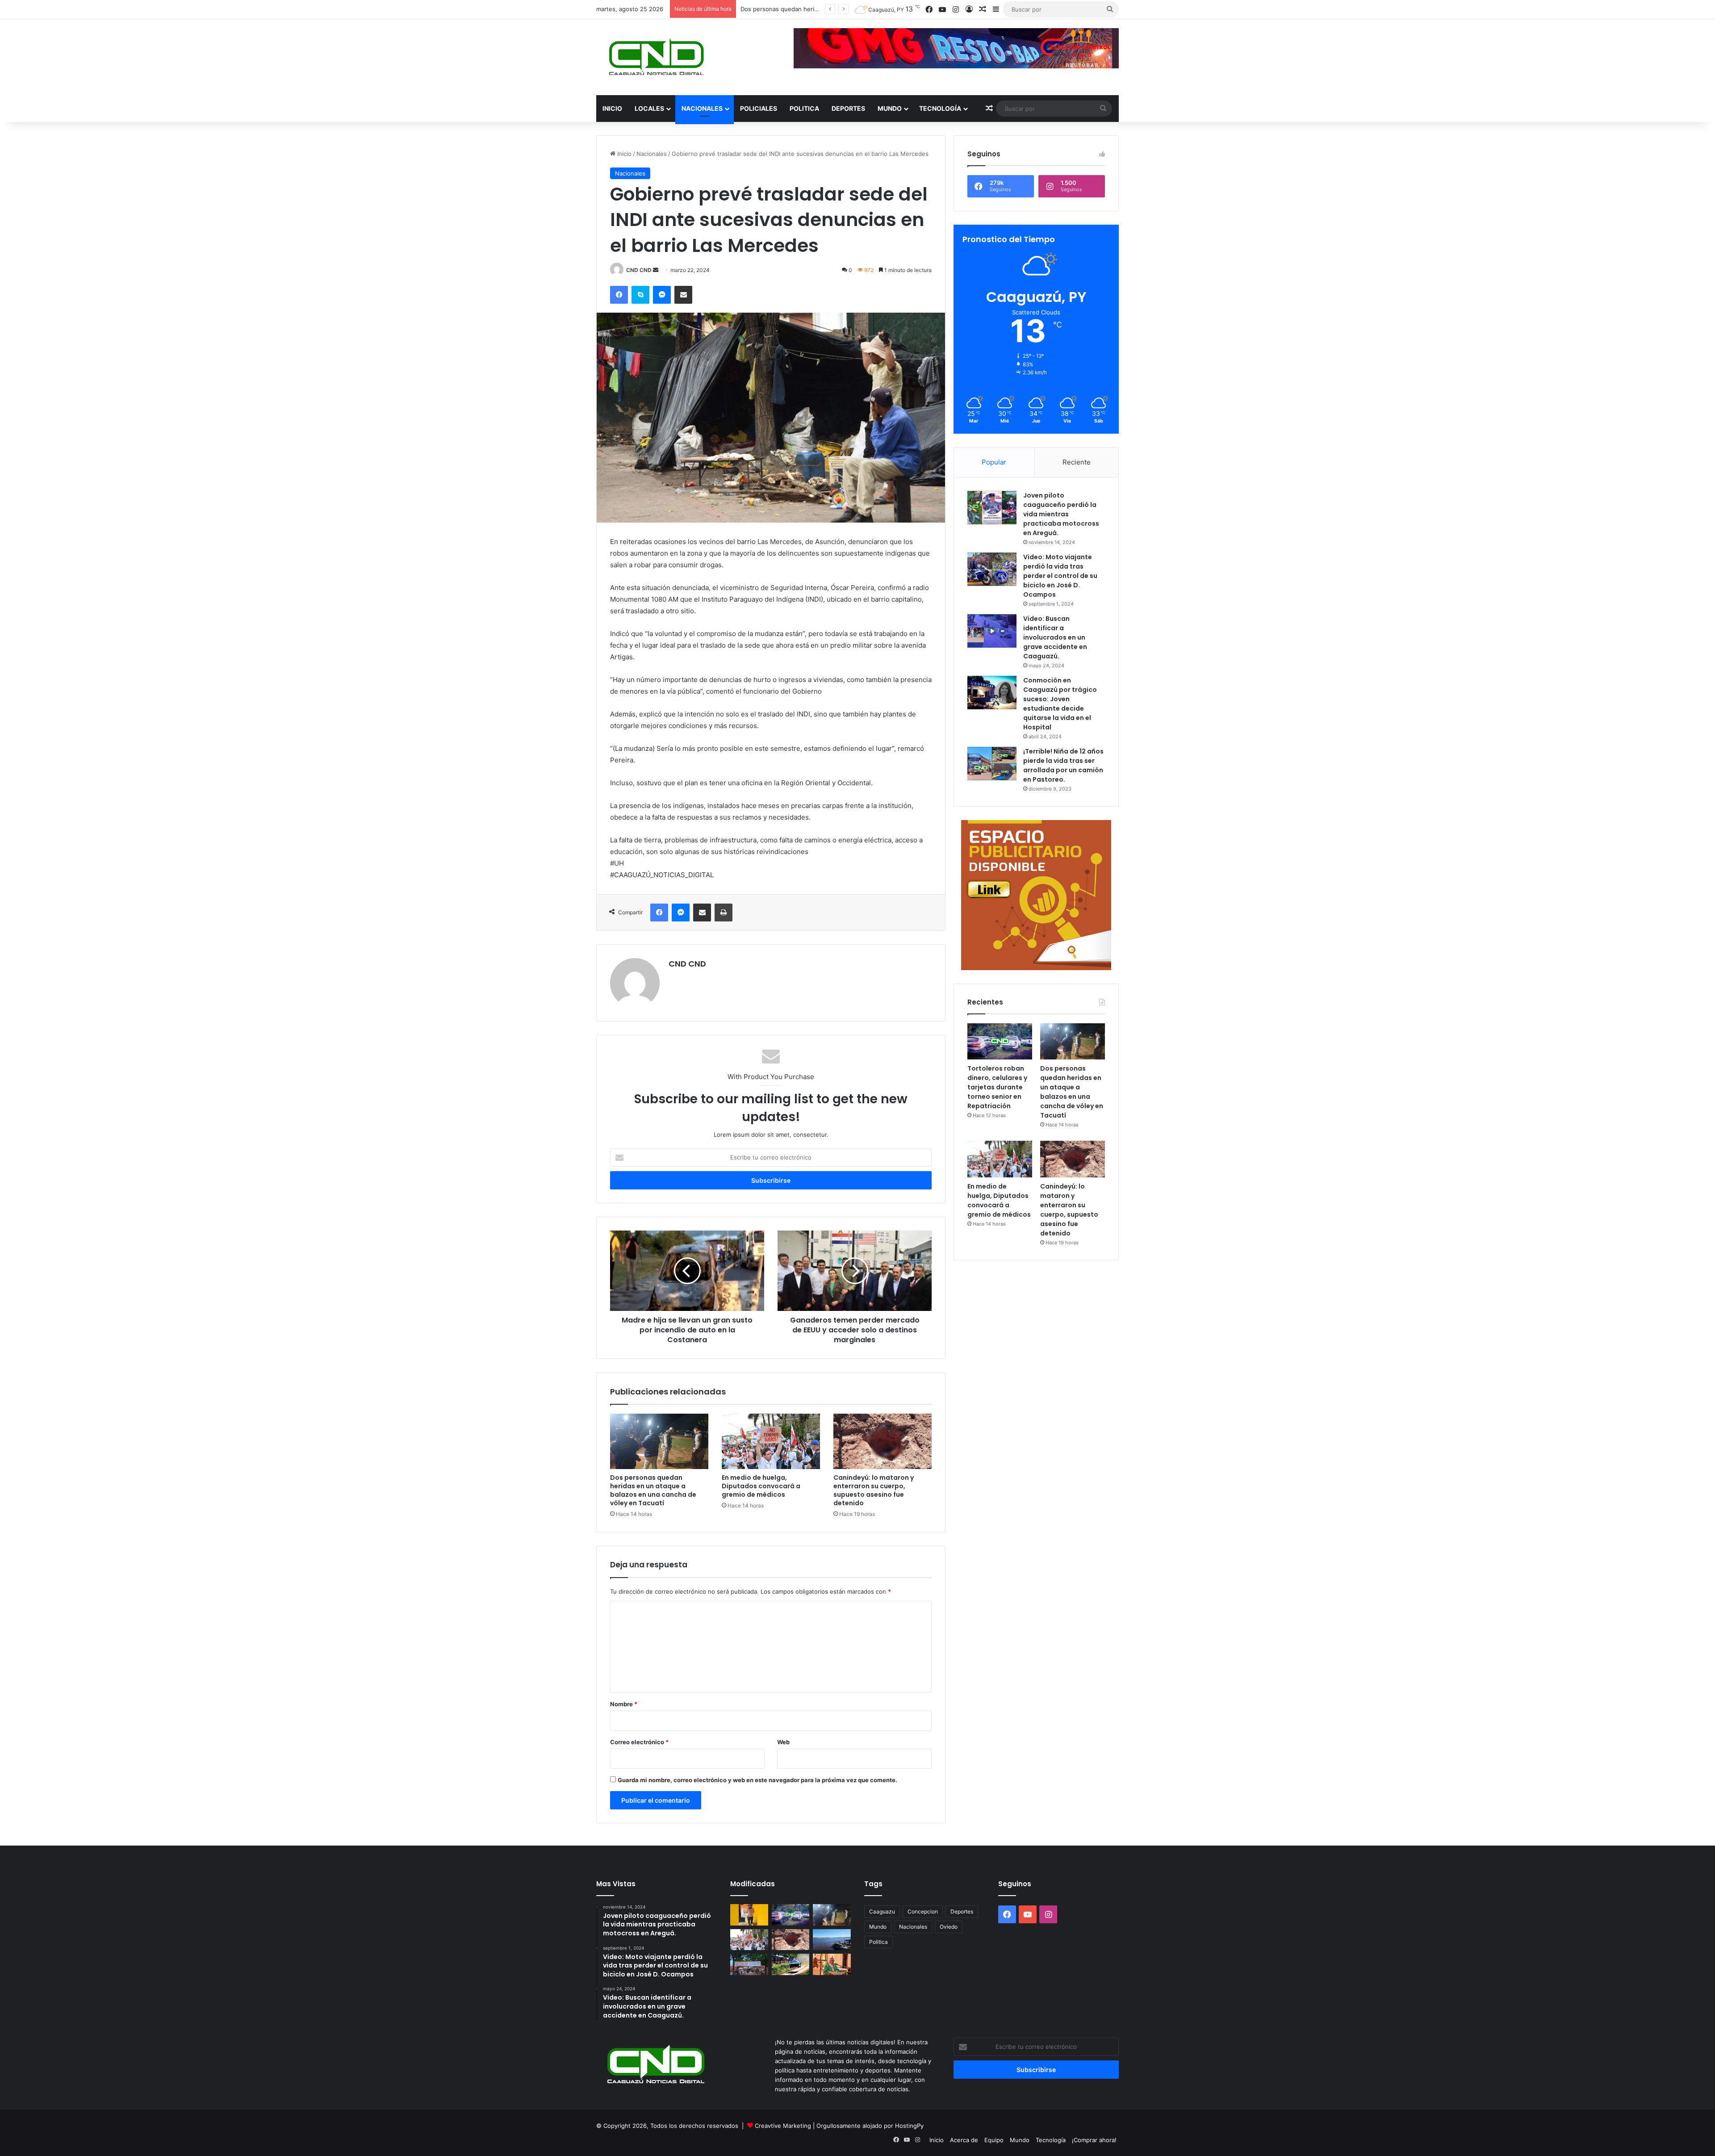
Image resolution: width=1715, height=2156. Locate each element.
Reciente (1077, 462)
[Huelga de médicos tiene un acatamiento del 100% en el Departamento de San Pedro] (749, 1964)
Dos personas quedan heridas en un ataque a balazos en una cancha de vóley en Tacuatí (653, 1490)
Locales (649, 108)
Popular (994, 462)
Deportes (848, 108)
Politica (804, 108)
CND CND (639, 270)
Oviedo (949, 1927)
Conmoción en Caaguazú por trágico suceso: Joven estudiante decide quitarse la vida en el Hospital (1060, 704)
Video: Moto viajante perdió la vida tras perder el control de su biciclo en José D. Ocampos (1060, 576)
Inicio (612, 108)
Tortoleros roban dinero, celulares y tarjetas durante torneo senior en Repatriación (997, 1087)
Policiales (759, 108)
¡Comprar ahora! (1094, 2140)
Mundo (890, 108)
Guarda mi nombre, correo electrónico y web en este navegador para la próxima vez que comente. (757, 1780)
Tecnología (940, 108)
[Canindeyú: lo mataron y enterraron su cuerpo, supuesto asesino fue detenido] (883, 1441)
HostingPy (909, 2126)
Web (783, 1742)
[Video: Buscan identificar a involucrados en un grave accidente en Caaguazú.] (992, 631)
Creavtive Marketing (783, 2126)
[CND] (655, 57)
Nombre (624, 1704)
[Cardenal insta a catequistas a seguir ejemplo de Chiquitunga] (832, 1964)
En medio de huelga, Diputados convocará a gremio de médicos (761, 1486)
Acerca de (964, 2140)
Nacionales (702, 108)
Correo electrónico (639, 1742)
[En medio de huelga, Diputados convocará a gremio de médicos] (771, 1441)
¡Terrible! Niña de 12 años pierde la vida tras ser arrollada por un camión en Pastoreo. (1063, 765)
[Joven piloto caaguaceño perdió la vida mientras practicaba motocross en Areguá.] (992, 508)
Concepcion (923, 1911)
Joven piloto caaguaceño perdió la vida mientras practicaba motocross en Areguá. (1061, 514)
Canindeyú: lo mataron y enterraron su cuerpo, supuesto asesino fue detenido (874, 1490)
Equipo (994, 2140)
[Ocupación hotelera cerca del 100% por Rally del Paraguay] (791, 1964)
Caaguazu (882, 1911)
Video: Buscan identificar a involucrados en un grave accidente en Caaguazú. (1055, 637)
